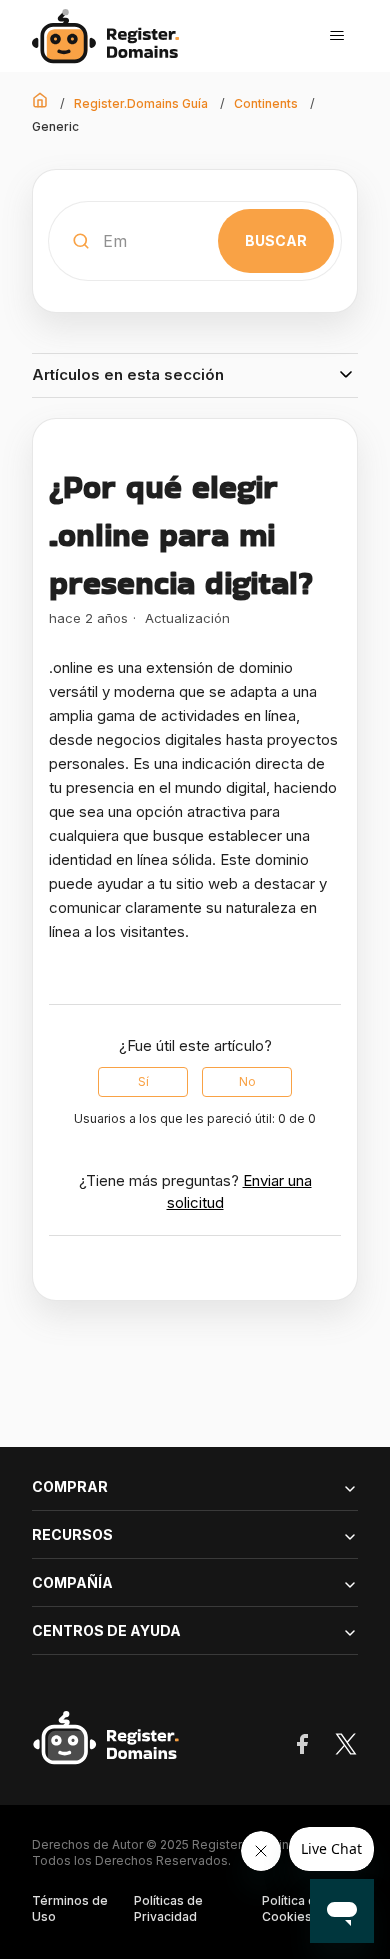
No (247, 1081)
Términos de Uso (70, 1908)
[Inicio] (111, 36)
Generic (55, 126)
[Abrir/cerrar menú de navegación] (337, 36)
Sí (143, 1081)
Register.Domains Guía (141, 103)
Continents (266, 103)
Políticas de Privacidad (168, 1908)
